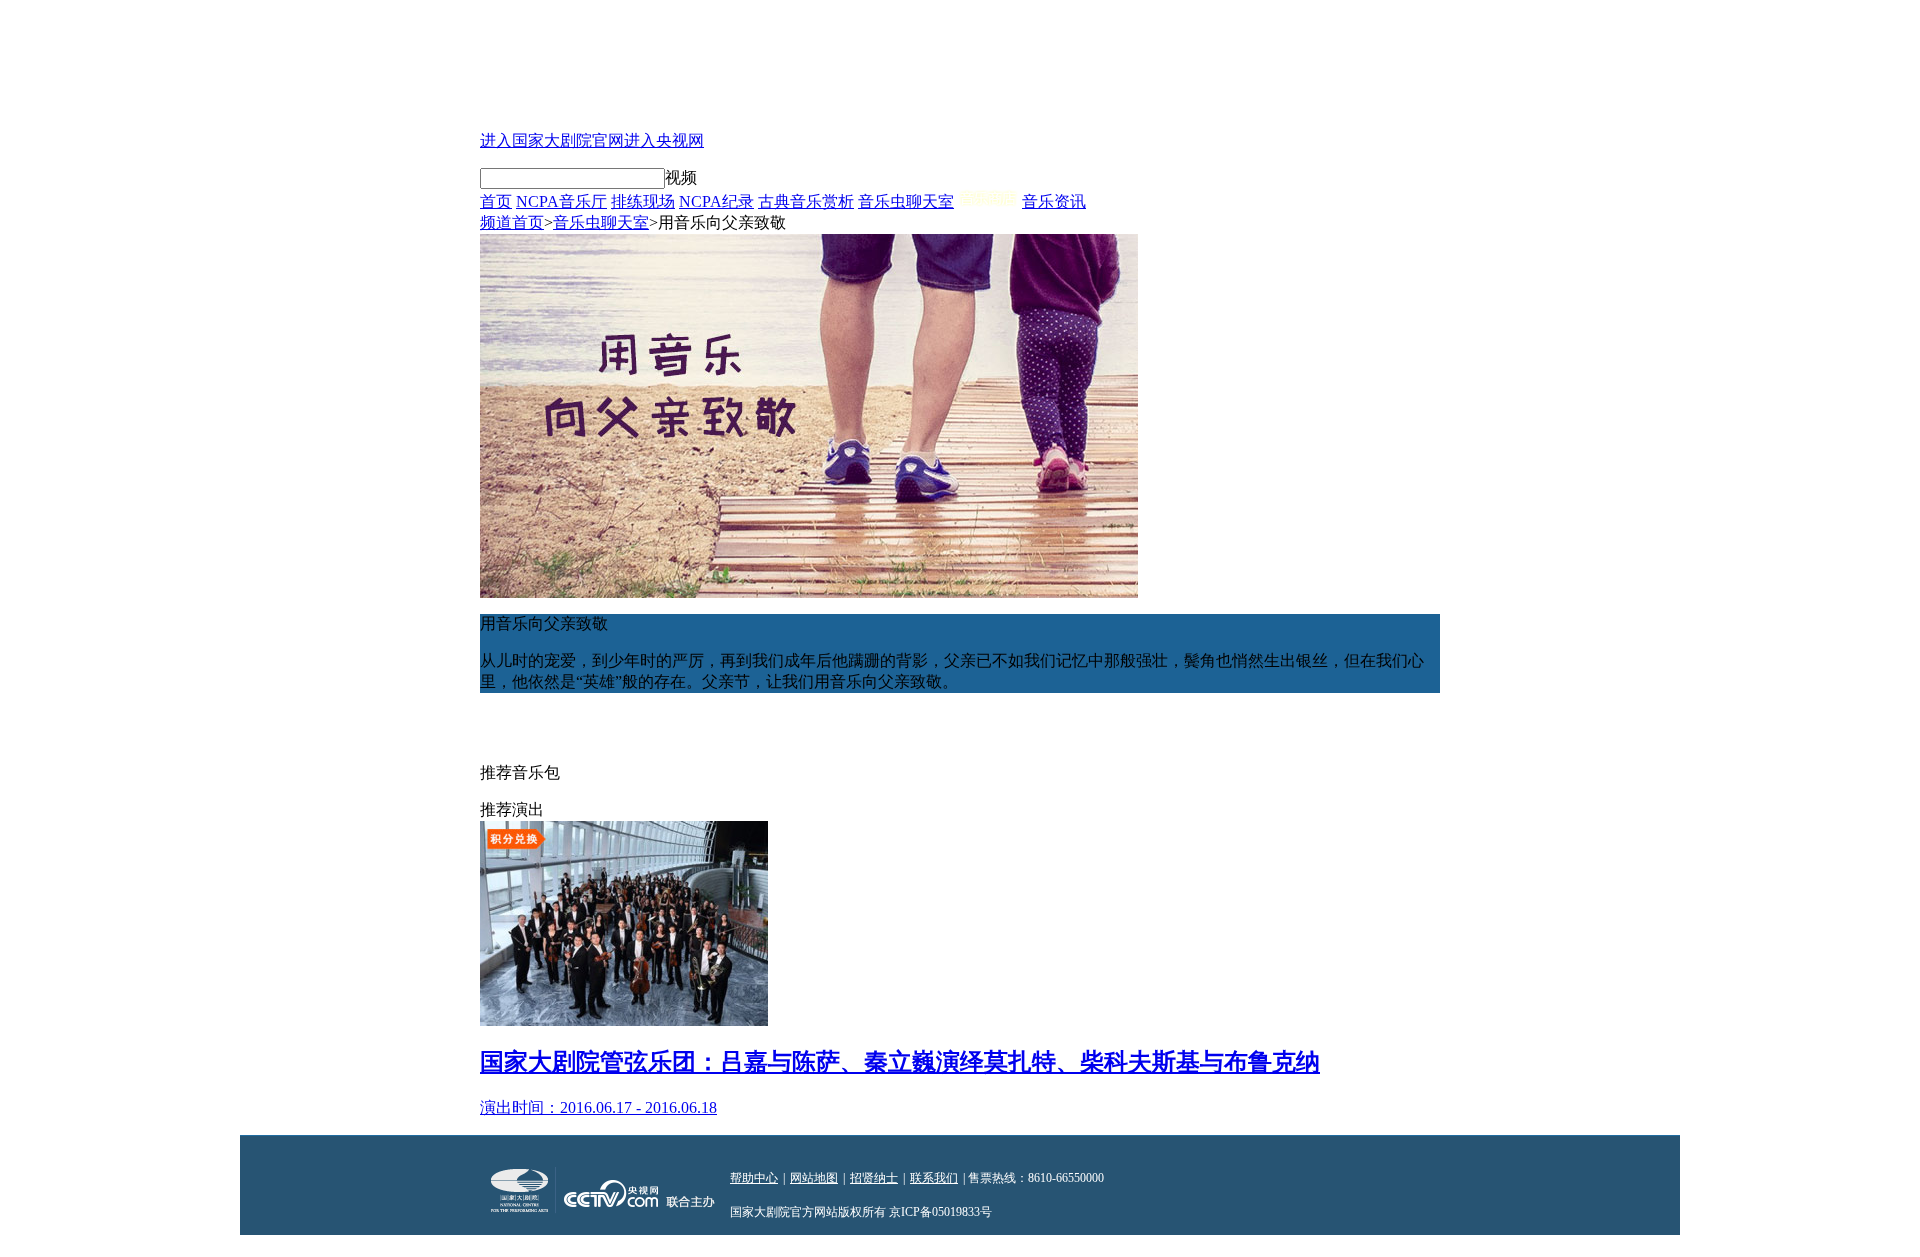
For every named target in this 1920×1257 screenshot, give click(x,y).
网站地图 (814, 1178)
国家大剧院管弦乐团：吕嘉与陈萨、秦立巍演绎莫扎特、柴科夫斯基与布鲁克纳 (900, 1062)
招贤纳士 (874, 1178)
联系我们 (934, 1178)
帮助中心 (754, 1178)
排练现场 (643, 201)
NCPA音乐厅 (561, 201)
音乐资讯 (1054, 201)
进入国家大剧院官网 (552, 140)
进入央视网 (664, 140)
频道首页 (512, 222)
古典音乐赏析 (806, 201)
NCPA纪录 (716, 201)
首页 (496, 201)
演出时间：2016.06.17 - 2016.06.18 (598, 1107)
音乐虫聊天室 (906, 201)
